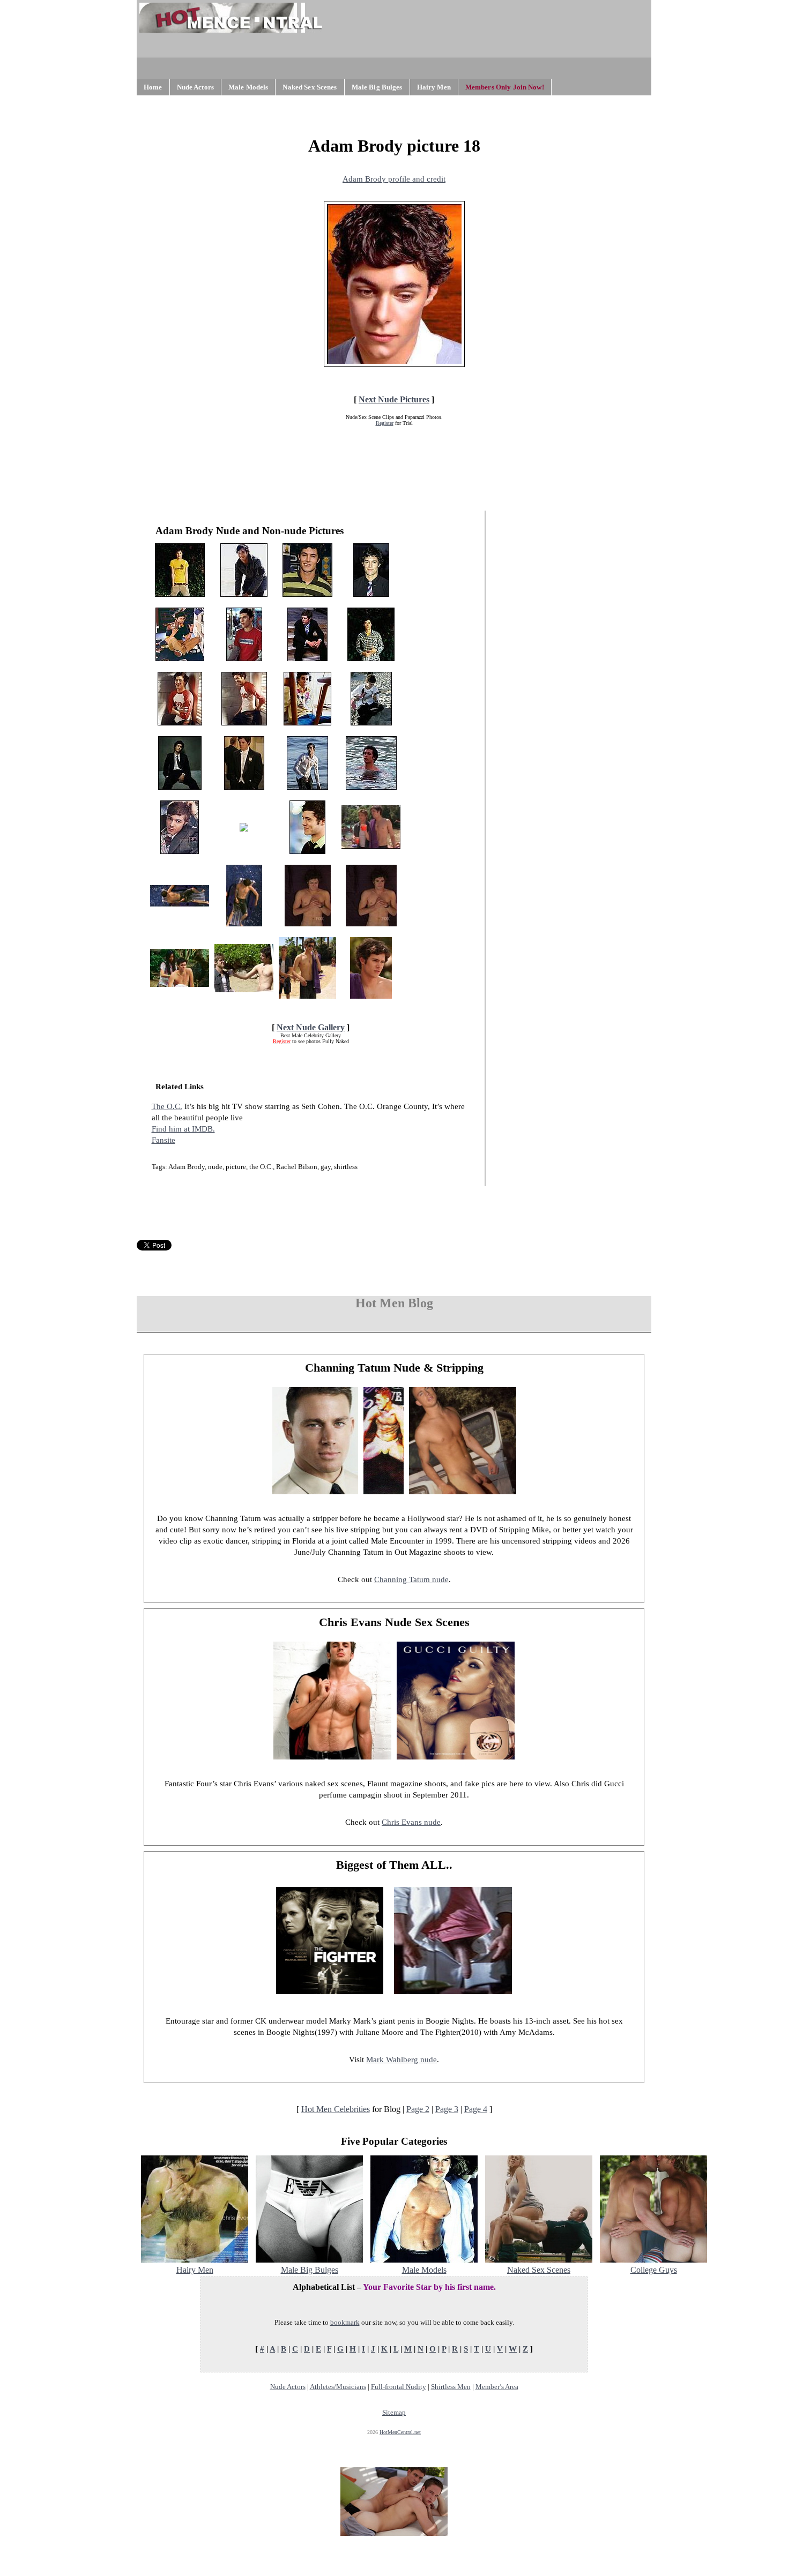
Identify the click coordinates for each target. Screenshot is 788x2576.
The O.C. (167, 1106)
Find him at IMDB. (183, 1129)
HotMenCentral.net (400, 2432)
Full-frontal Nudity (399, 2387)
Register (385, 423)
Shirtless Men (451, 2387)
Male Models (248, 87)
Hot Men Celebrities (336, 2109)
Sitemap (394, 2412)
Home (153, 87)
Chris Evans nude (411, 1822)
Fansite (163, 1140)
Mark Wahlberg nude (402, 2060)
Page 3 (447, 2109)
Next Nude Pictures (394, 399)
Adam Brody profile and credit (394, 179)
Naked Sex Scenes (310, 87)
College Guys (654, 2270)
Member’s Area (497, 2387)
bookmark (345, 2322)
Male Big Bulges (377, 87)
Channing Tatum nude (411, 1579)
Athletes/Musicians (338, 2387)
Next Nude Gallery (311, 1027)
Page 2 (418, 2109)
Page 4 (476, 2109)
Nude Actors (195, 87)
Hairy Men (434, 87)
